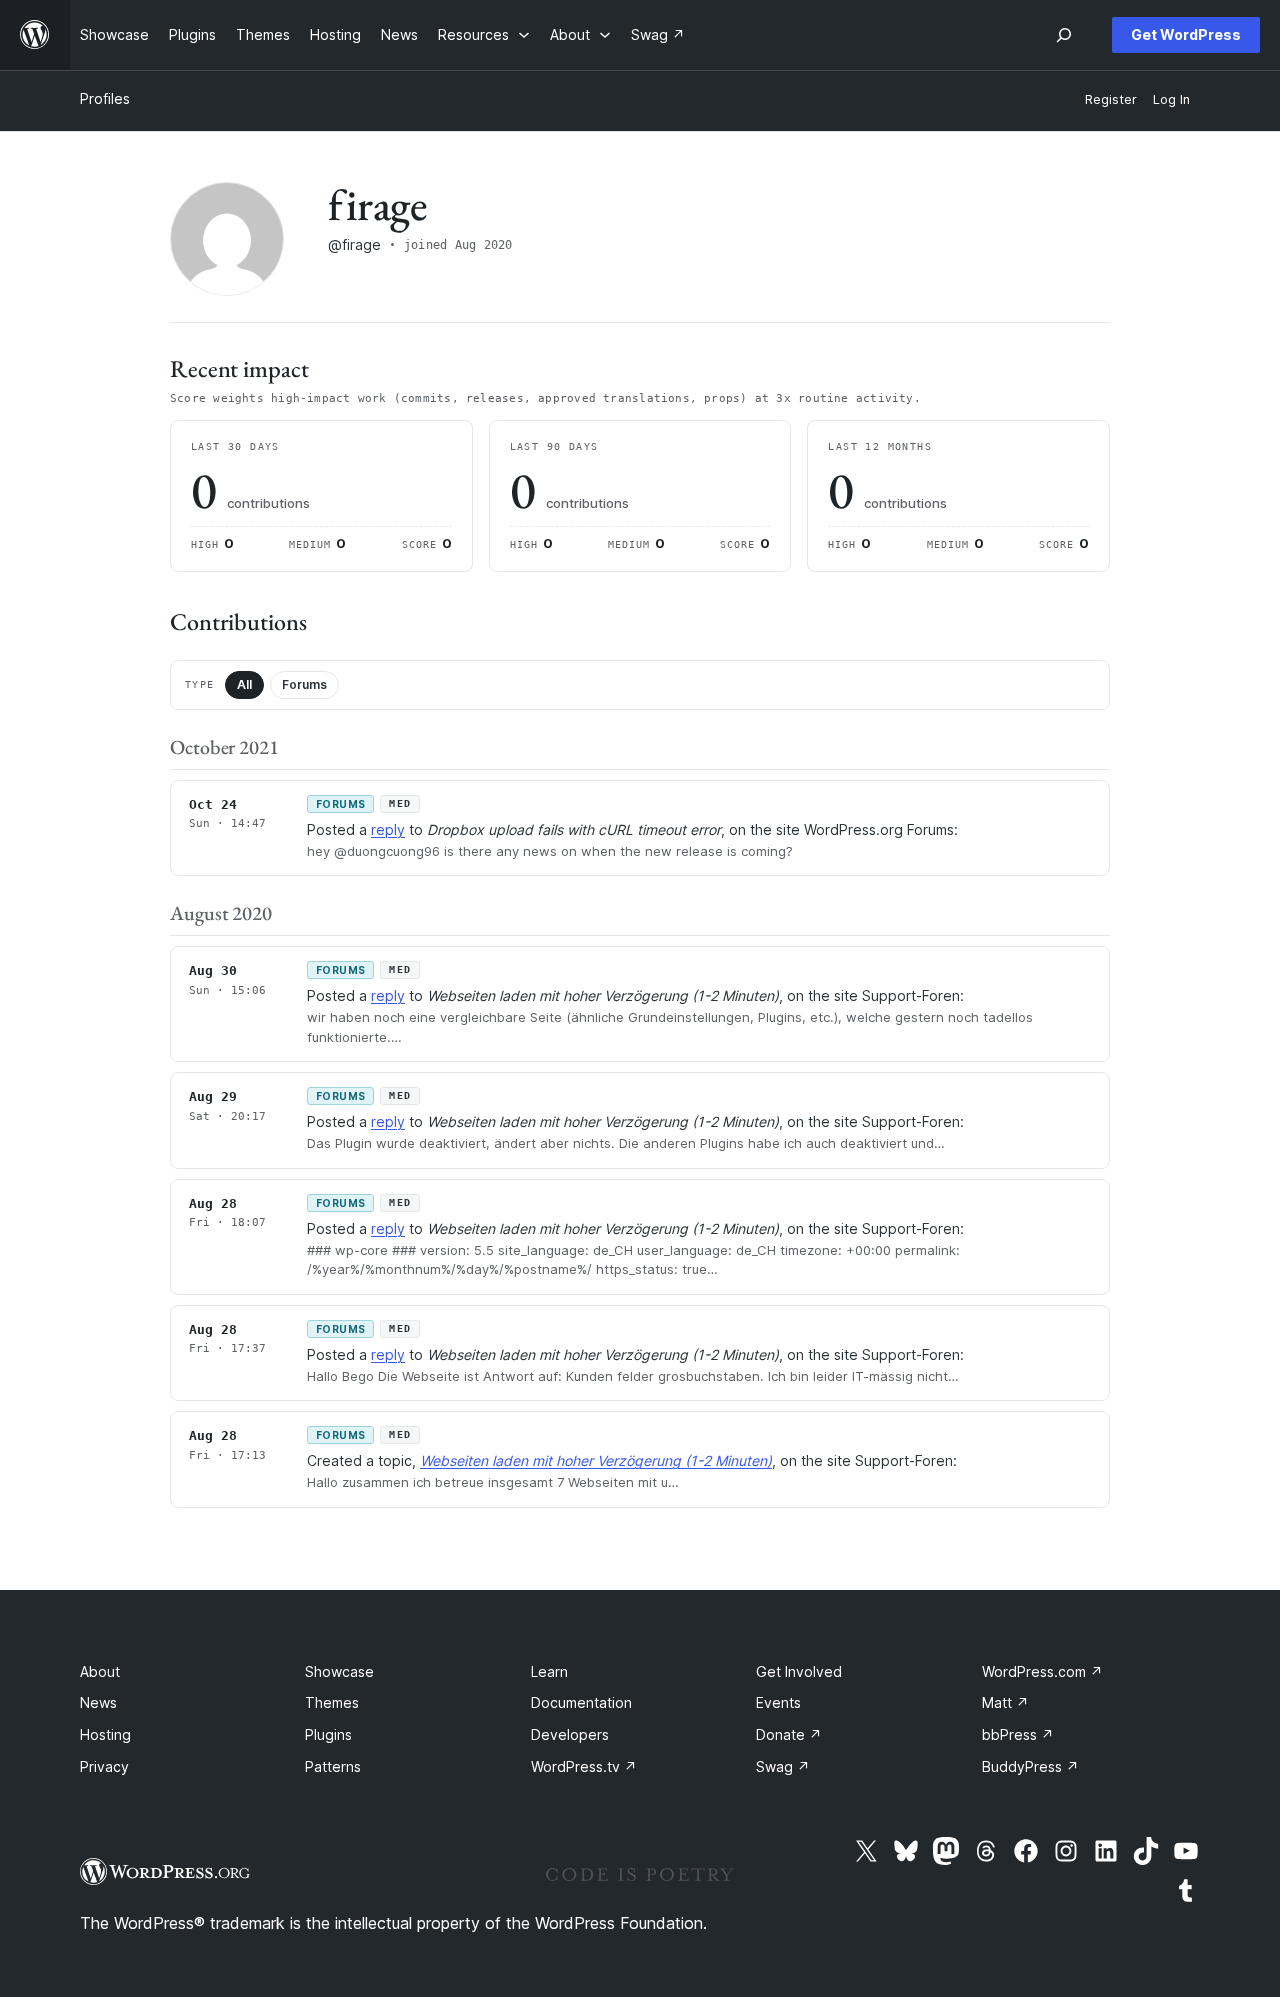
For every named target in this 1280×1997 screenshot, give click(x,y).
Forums (304, 684)
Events (778, 1702)
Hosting (105, 1734)
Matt (1005, 1702)
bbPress (1018, 1734)
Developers (570, 1734)
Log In (1171, 99)
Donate (789, 1734)
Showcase (339, 1671)
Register (1111, 99)
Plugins (328, 1734)
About (100, 1671)
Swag (783, 1766)
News (98, 1702)
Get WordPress (1186, 34)
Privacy (104, 1766)
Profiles (105, 98)
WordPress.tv (584, 1766)
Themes (332, 1702)
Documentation (581, 1702)
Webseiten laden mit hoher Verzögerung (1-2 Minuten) (596, 1460)
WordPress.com (1042, 1671)
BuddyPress (1030, 1766)
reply (388, 829)
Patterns (333, 1766)
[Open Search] (1064, 35)
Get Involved (799, 1671)
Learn (549, 1671)
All (244, 684)
